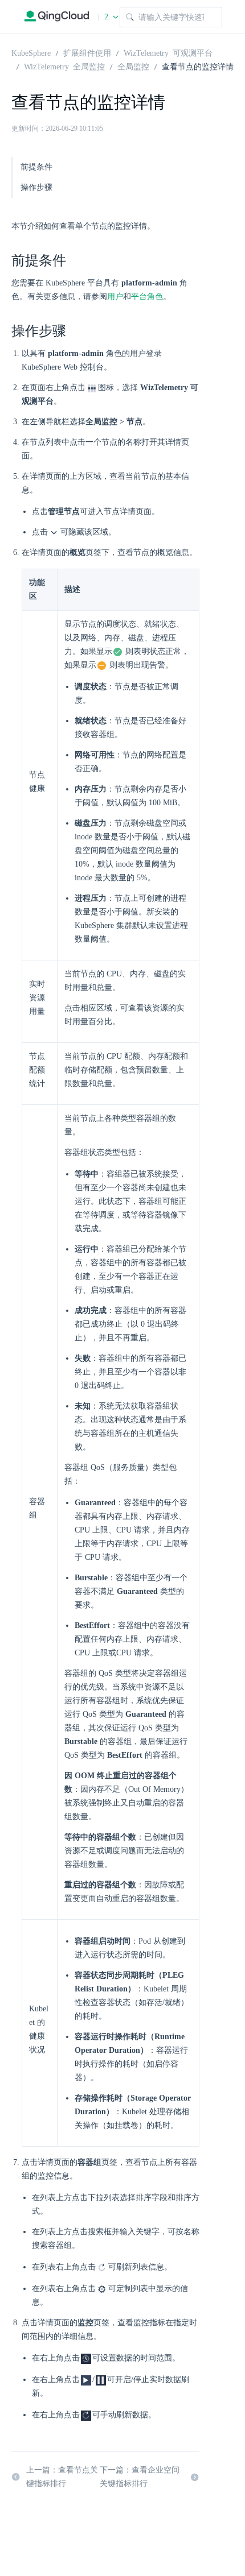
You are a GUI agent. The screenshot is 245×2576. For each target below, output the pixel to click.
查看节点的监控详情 (198, 66)
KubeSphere (31, 52)
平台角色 (147, 297)
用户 (115, 297)
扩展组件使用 (87, 52)
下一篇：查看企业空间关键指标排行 (140, 2477)
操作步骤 (36, 187)
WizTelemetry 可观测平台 (168, 52)
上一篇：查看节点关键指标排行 (62, 2477)
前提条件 (36, 167)
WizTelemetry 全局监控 (64, 66)
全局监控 (133, 66)
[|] (57, 17)
